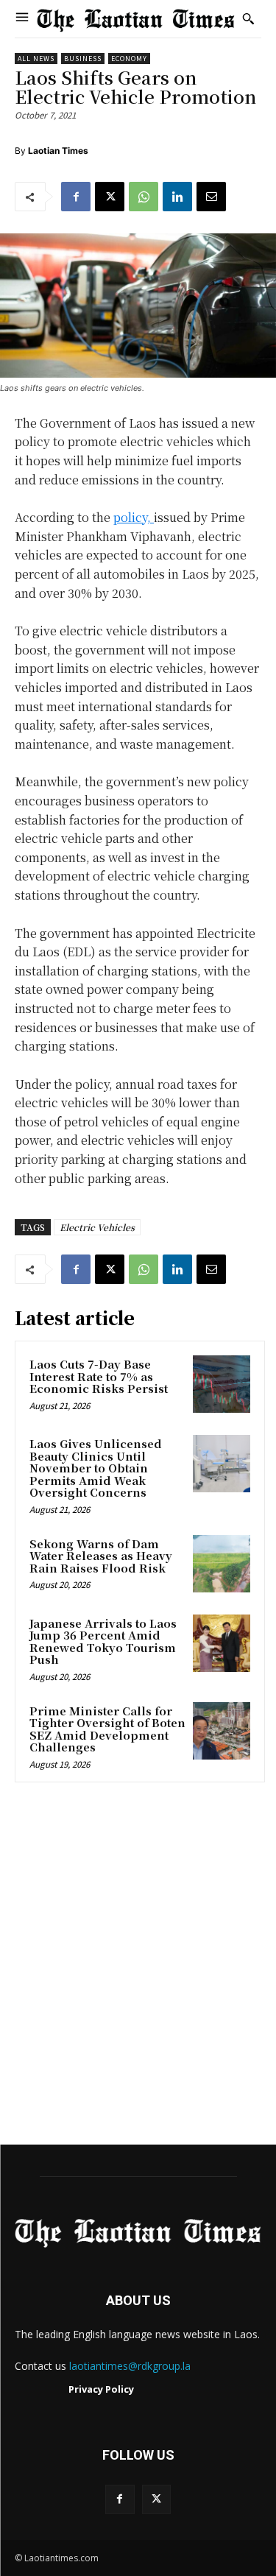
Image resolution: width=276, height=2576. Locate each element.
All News (36, 59)
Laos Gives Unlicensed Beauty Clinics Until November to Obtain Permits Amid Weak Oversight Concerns (96, 1468)
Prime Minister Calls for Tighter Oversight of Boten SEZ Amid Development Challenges (107, 1729)
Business (83, 59)
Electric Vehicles (97, 1227)
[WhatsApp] (144, 197)
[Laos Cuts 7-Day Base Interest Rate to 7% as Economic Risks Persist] (222, 1384)
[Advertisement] (138, 1968)
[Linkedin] (177, 197)
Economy (129, 59)
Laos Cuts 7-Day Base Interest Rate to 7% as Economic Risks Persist (99, 1376)
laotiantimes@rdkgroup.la (130, 2366)
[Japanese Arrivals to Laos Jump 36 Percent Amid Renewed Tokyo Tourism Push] (222, 1643)
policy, (134, 517)
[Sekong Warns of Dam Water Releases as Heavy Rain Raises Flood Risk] (222, 1564)
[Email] (211, 197)
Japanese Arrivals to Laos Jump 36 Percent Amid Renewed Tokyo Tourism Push (103, 1641)
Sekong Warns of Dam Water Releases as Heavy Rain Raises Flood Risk (101, 1556)
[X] (110, 197)
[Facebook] (76, 197)
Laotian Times (58, 151)
